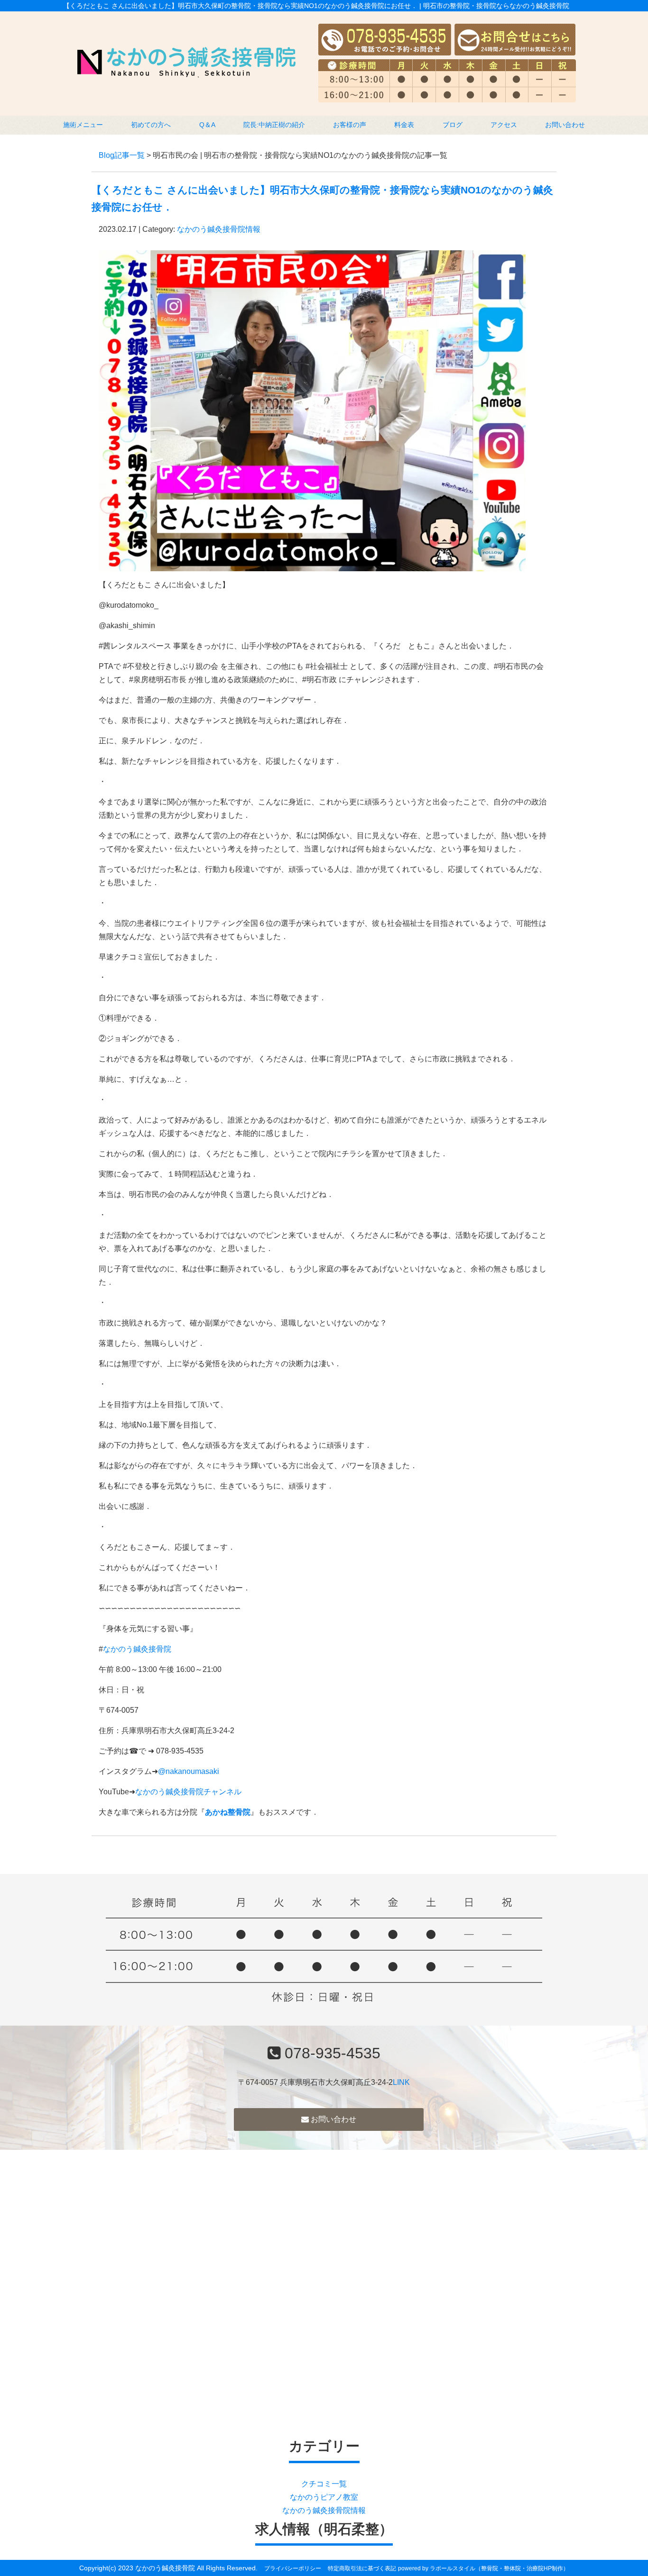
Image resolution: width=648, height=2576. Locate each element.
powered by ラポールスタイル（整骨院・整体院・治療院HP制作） (483, 2568)
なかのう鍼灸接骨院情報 (219, 229)
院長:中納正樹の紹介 (274, 125)
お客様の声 (350, 125)
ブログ (453, 125)
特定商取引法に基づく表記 (362, 2568)
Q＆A (207, 125)
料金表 (404, 125)
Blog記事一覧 (122, 155)
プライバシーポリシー (293, 2568)
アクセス (504, 125)
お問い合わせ (565, 125)
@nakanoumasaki (189, 1771)
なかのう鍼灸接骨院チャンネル (188, 1792)
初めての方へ (151, 125)
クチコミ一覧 (324, 2484)
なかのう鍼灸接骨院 (137, 1649)
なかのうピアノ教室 (324, 2497)
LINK (401, 2082)
